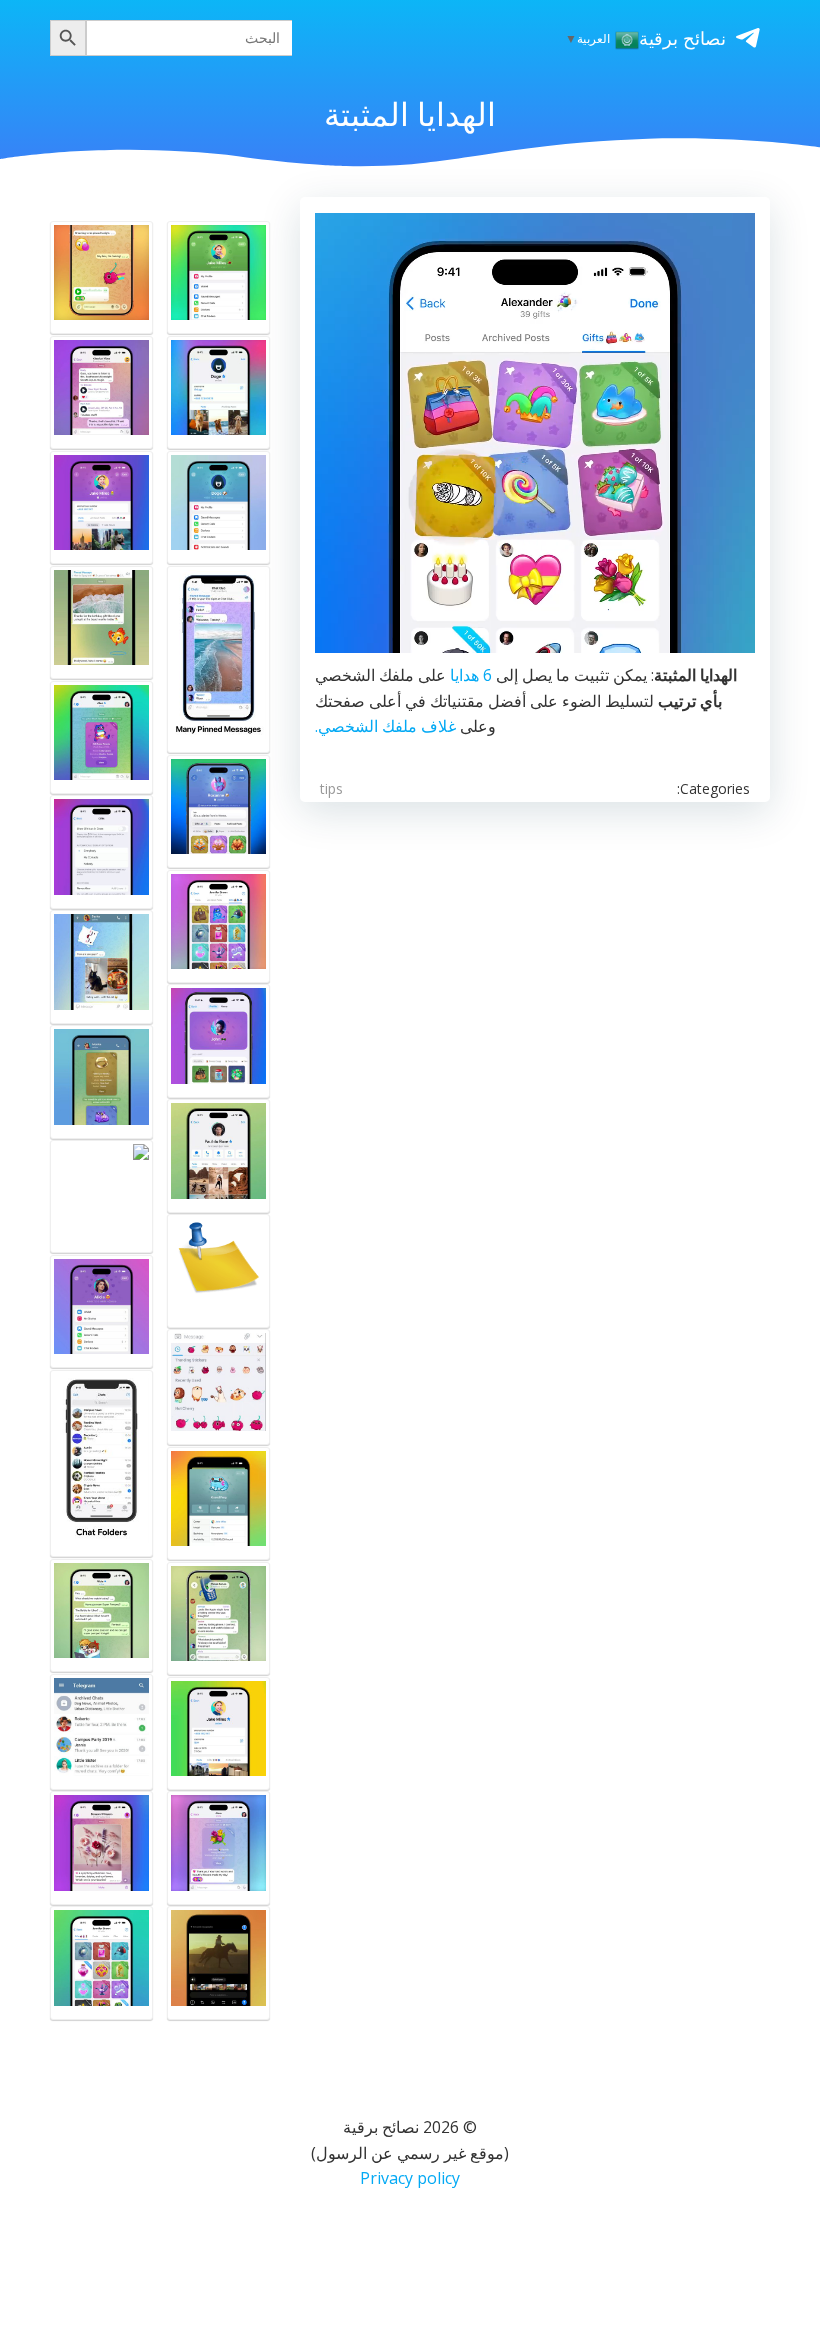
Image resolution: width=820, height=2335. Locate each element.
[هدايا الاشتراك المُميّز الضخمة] (101, 1311)
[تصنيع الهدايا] (218, 811)
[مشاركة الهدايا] (218, 1503)
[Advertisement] (410, 1043)
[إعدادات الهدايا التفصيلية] (101, 851)
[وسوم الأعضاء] (218, 1618)
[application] (535, 433)
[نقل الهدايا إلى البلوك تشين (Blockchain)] (101, 1081)
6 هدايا (471, 675)
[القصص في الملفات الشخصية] (218, 1155)
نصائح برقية (682, 38)
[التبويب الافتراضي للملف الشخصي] (218, 1733)
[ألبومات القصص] (101, 507)
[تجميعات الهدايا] (218, 926)
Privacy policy (410, 2178)
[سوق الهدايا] (101, 737)
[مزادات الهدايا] (101, 277)
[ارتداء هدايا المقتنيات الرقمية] (218, 277)
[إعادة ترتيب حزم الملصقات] (218, 1387)
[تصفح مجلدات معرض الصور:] (101, 966)
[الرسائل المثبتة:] (218, 659)
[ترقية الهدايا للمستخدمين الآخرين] (101, 1962)
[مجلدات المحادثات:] (101, 1463)
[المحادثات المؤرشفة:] (101, 1732)
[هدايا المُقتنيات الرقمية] (218, 1270)
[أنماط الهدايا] (101, 1615)
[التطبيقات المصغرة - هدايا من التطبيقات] (101, 1196)
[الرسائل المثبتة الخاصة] (101, 622)
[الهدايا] (218, 1847)
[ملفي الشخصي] (218, 507)
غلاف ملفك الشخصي (387, 726)
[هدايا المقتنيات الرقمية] (218, 1040)
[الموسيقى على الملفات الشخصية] (101, 392)
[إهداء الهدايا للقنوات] (101, 1847)
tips (331, 788)
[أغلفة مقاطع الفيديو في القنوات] (218, 1962)
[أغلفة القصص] (218, 392)
